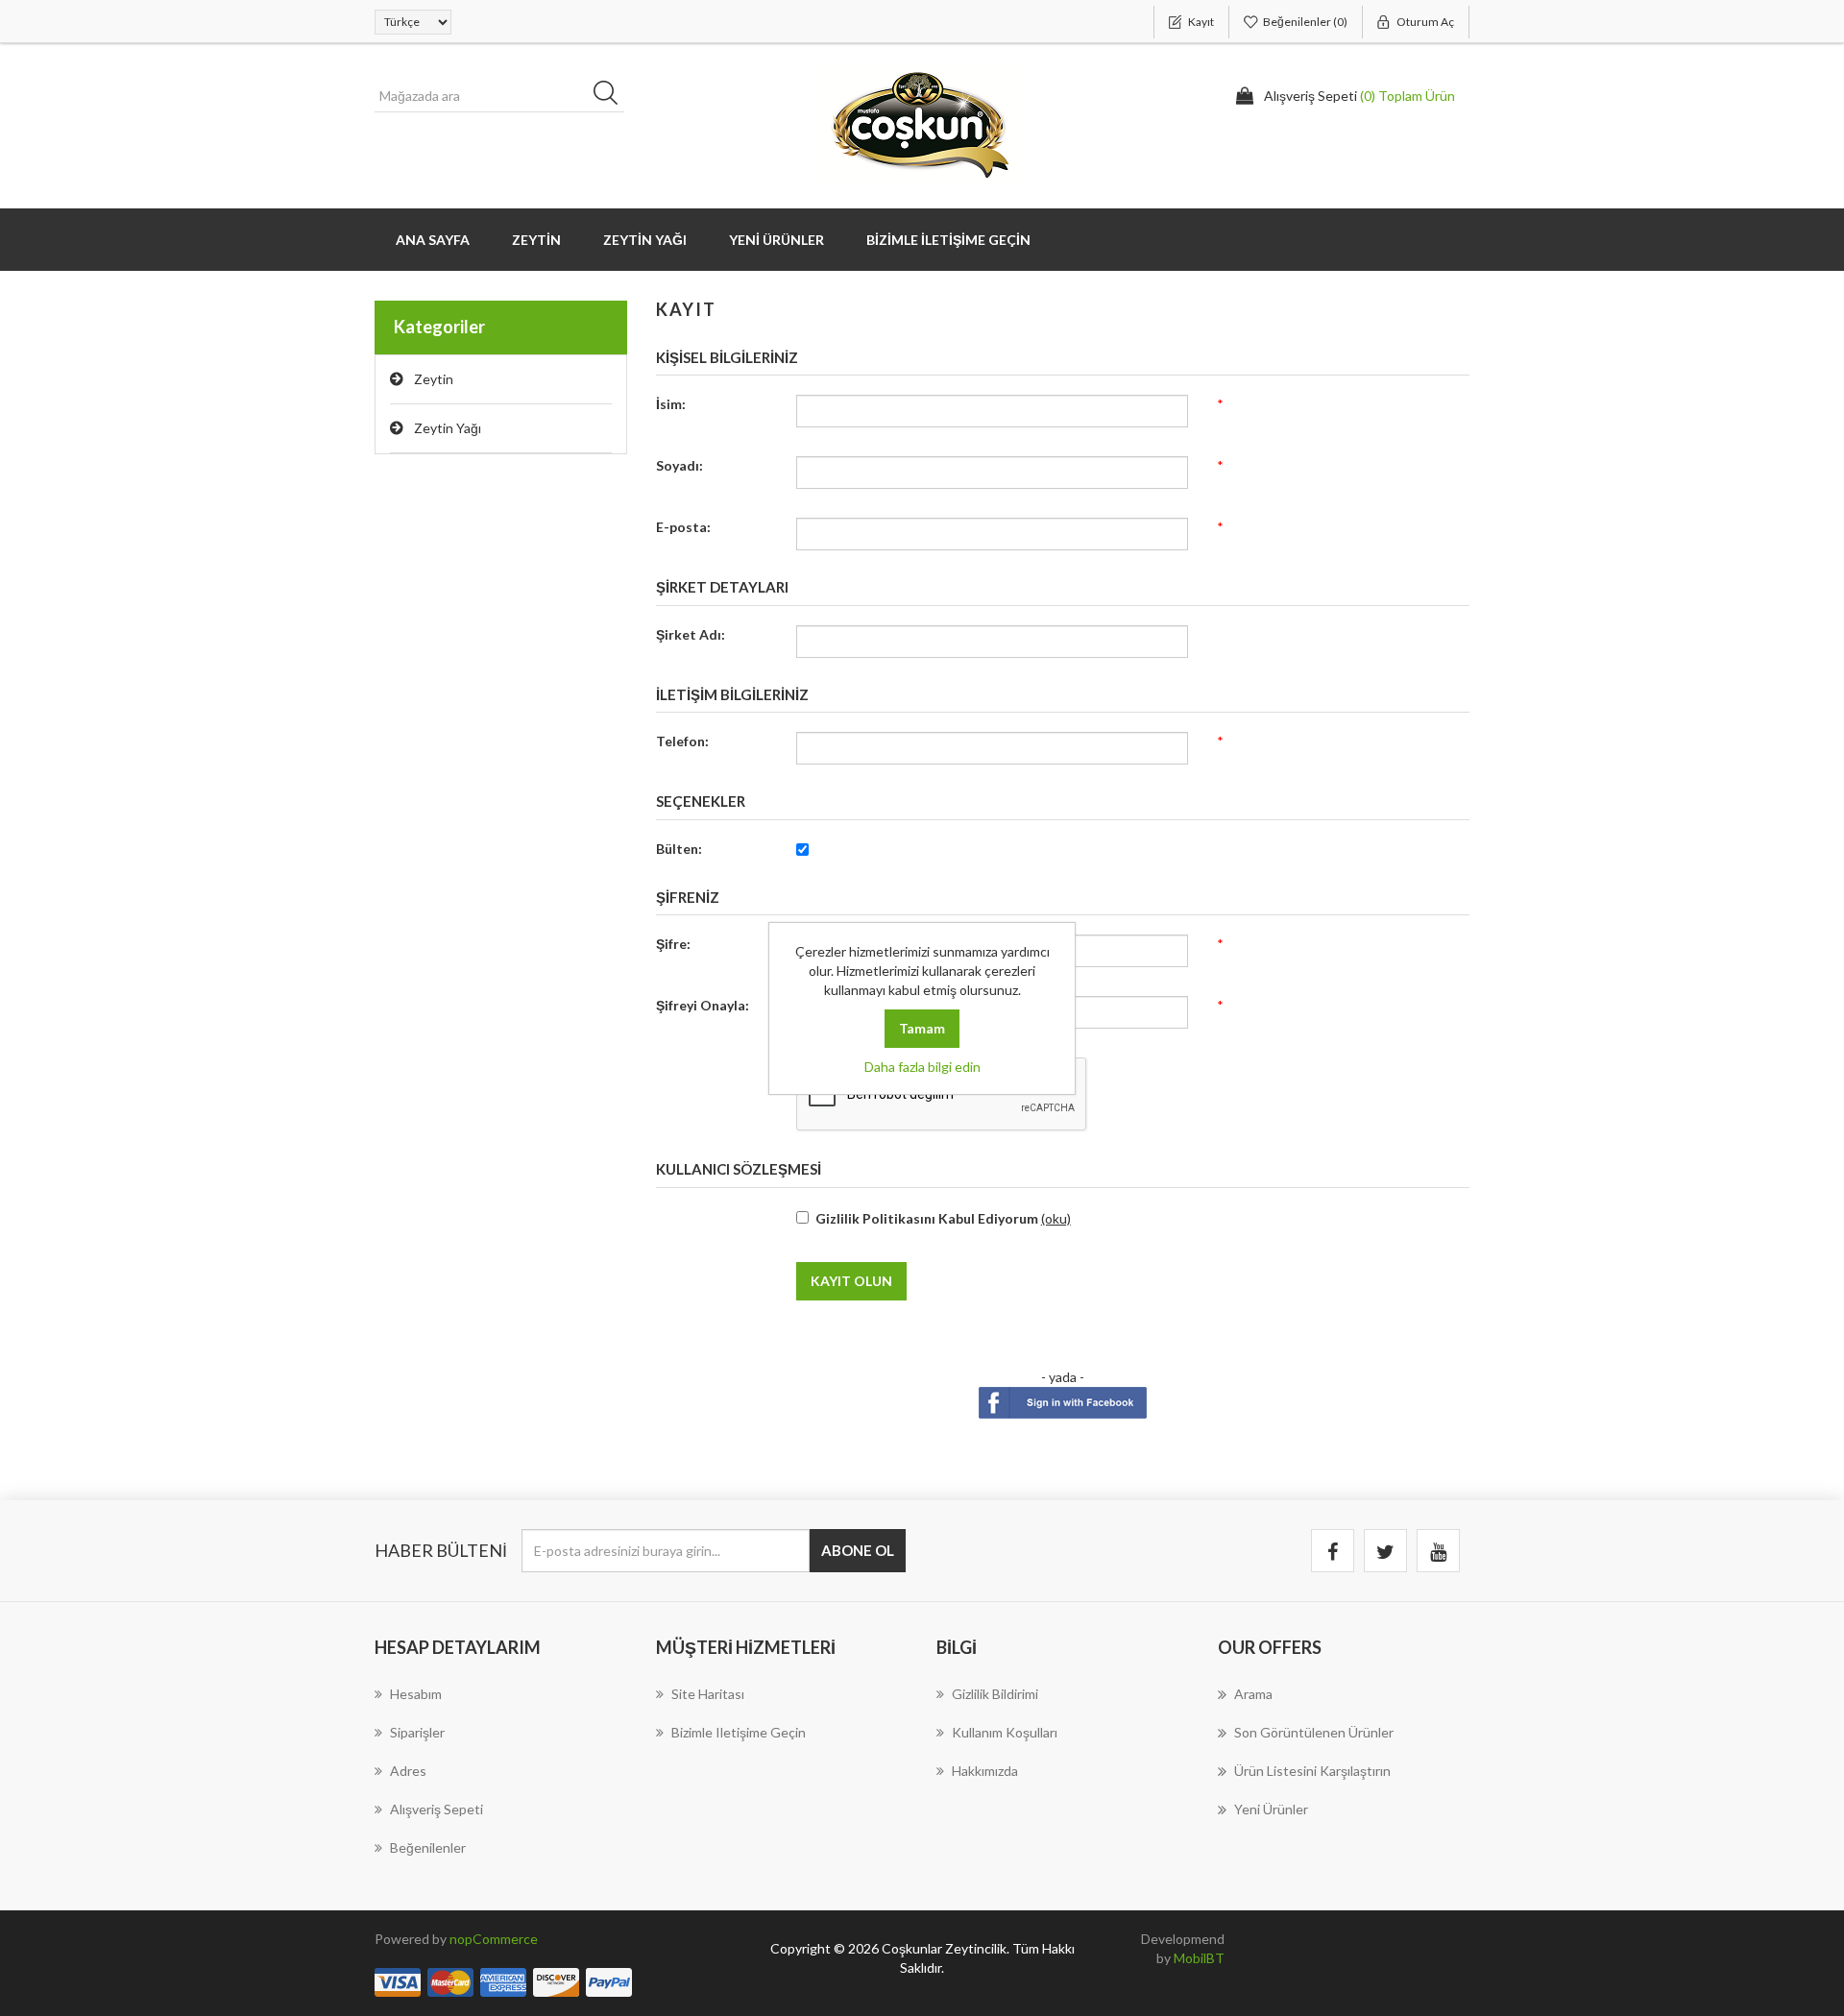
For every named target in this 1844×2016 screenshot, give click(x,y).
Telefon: (682, 741)
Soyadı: (679, 465)
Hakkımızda (985, 1771)
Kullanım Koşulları (1005, 1732)
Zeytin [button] (536, 240)
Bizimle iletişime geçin (948, 240)
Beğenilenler (428, 1847)
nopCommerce (494, 1939)
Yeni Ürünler (776, 240)
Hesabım (416, 1694)
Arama (1253, 1694)
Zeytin (434, 379)
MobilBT (1199, 1958)
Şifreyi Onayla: (703, 1005)
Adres (408, 1771)
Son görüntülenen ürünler (1314, 1732)
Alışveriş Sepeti (437, 1809)
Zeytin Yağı (645, 240)
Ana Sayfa (433, 240)
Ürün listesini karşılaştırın (1312, 1771)
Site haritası (708, 1694)
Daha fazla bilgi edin (922, 1067)
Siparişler (417, 1732)
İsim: (671, 404)
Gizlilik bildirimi (995, 1694)
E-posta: (683, 527)
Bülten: (679, 849)
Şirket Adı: (691, 634)
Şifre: (673, 944)
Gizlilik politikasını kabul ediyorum (927, 1218)
